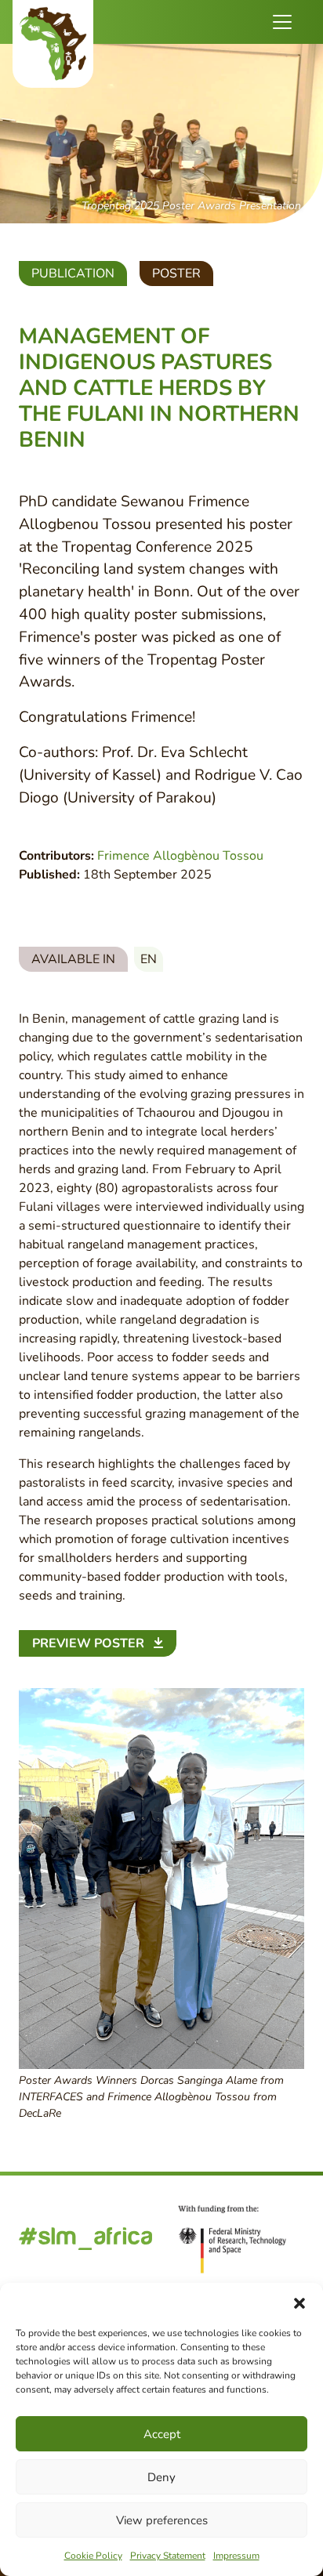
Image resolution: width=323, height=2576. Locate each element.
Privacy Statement (168, 2556)
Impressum (236, 2556)
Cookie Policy (93, 2556)
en (149, 959)
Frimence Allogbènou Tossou (180, 856)
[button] (299, 2302)
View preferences (162, 2520)
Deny (161, 2477)
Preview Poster (90, 1643)
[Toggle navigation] (282, 22)
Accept (162, 2434)
